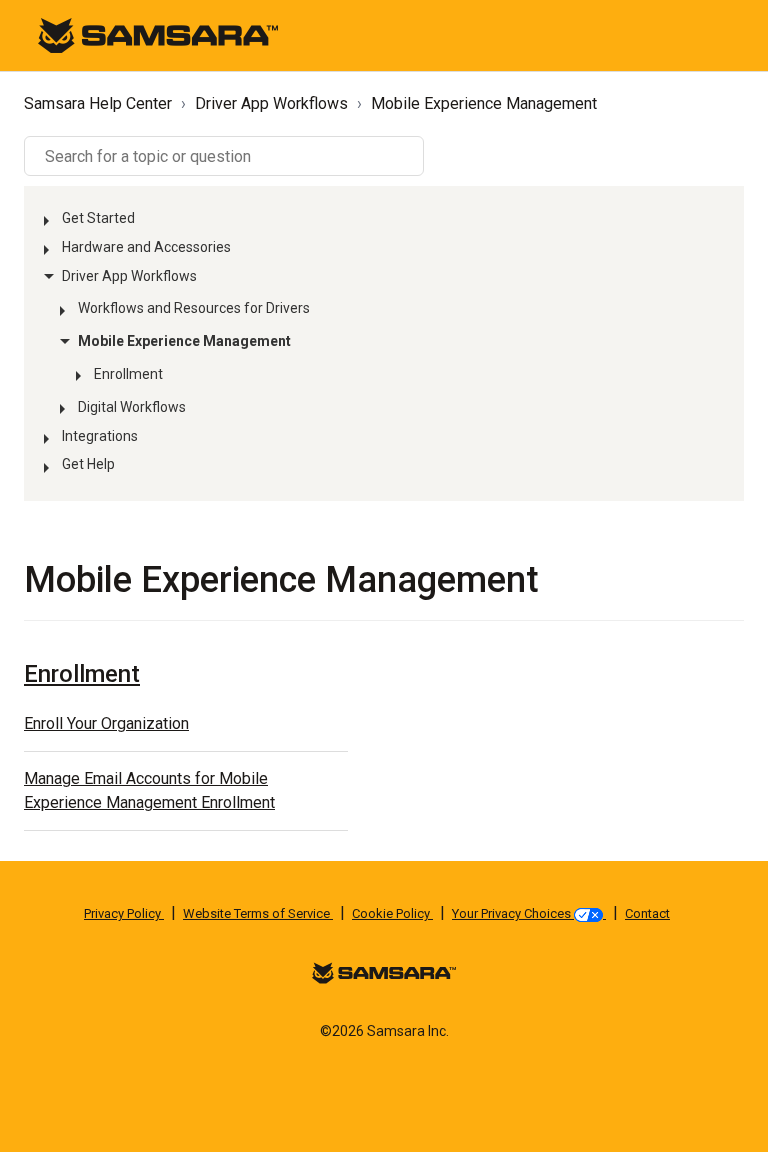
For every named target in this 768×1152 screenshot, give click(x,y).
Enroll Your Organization (106, 723)
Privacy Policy (124, 913)
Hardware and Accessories (146, 247)
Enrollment (128, 374)
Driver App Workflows (271, 103)
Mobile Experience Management (484, 103)
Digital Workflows (132, 407)
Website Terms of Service (258, 913)
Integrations (100, 436)
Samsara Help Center (98, 103)
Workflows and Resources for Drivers (194, 308)
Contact (647, 913)
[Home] (158, 34)
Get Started (98, 218)
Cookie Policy (392, 913)
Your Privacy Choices (513, 913)
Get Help (88, 464)
